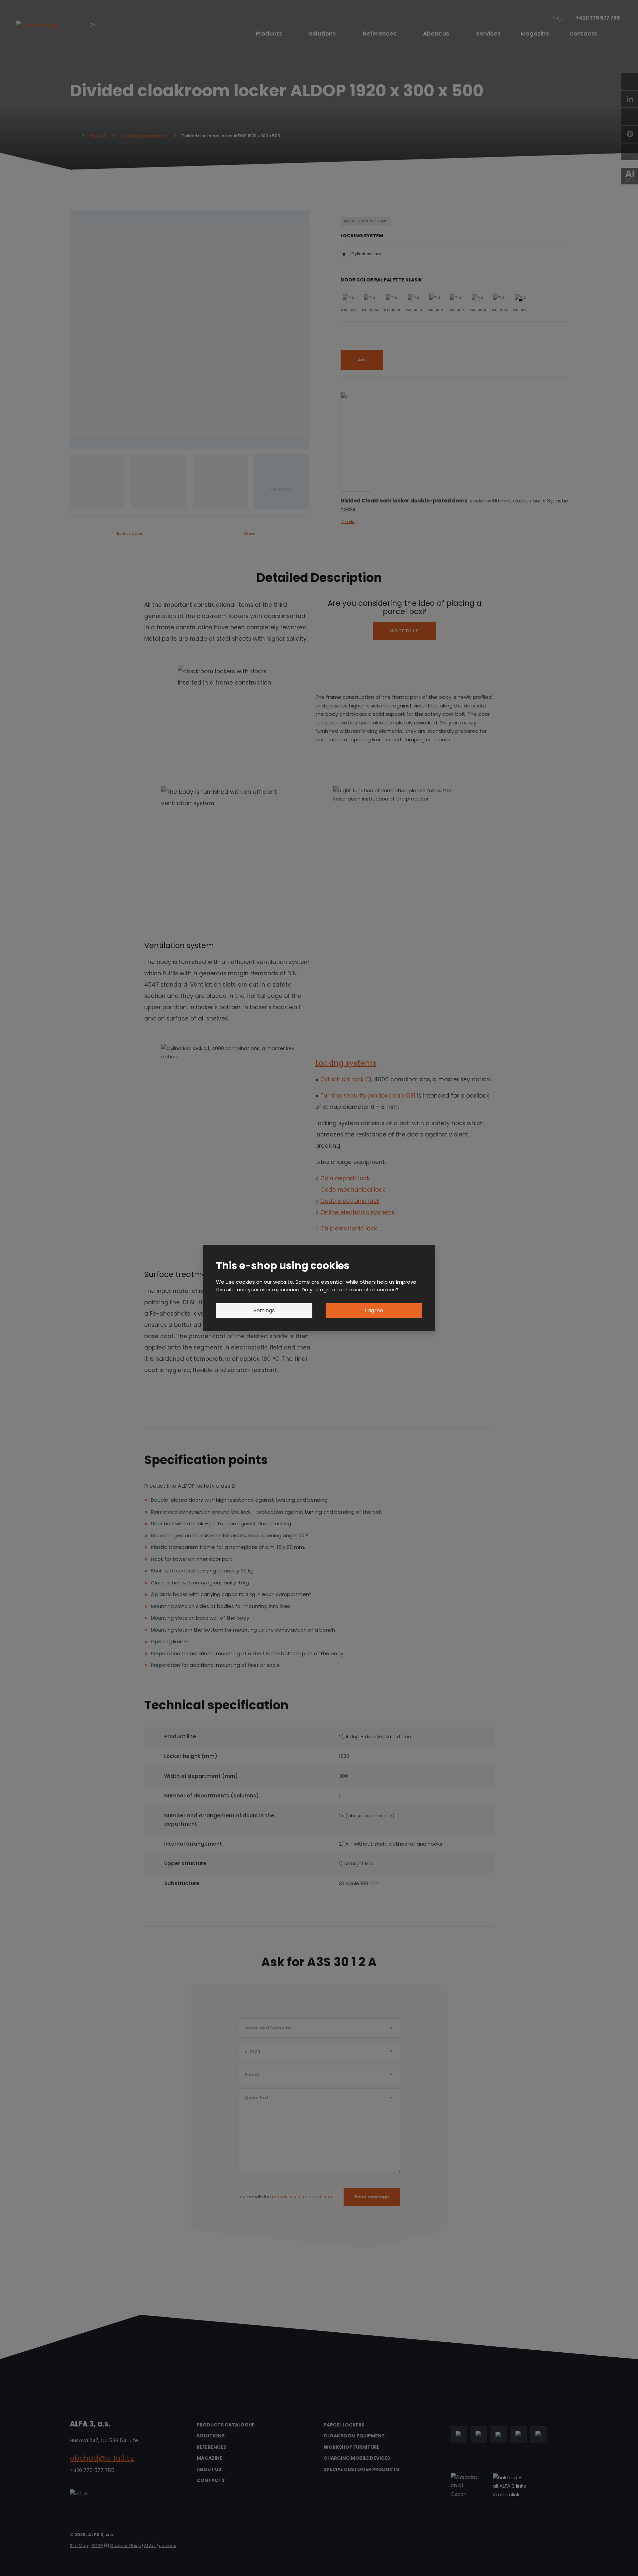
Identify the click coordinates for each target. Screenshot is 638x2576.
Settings (264, 1310)
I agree (374, 1310)
